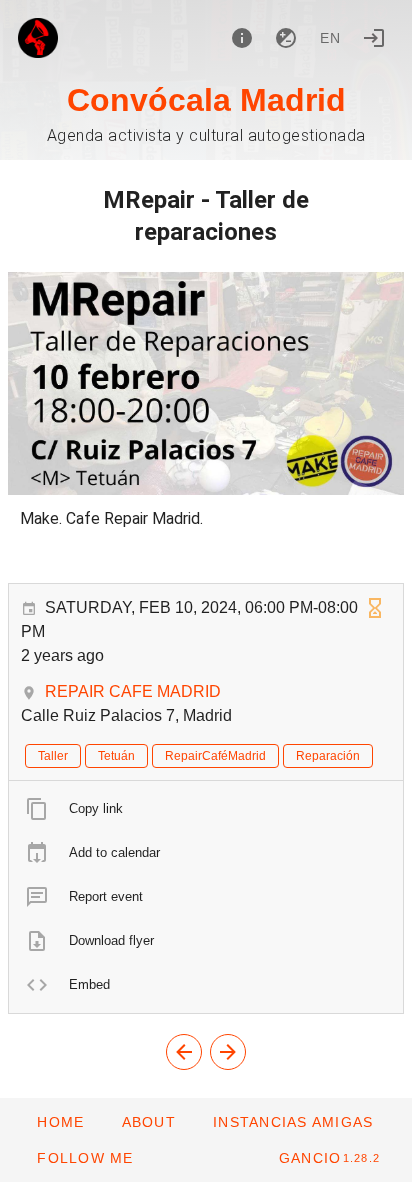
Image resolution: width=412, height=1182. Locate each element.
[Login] (374, 38)
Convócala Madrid (206, 100)
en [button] (331, 38)
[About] (242, 38)
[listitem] (206, 809)
